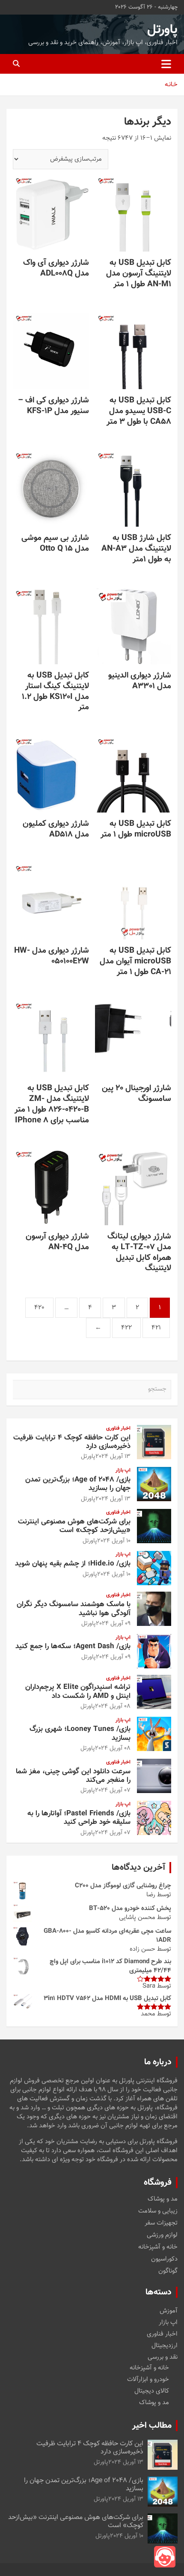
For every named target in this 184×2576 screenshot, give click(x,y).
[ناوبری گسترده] (166, 64)
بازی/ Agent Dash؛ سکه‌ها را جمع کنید (73, 1646)
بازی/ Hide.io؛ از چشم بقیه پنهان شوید (73, 1564)
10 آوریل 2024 (114, 1541)
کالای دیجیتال (152, 2391)
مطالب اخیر (152, 2426)
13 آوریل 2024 (113, 1457)
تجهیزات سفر (161, 2223)
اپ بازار (123, 1471)
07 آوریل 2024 (113, 1790)
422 (126, 1328)
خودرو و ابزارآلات (148, 2380)
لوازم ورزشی (162, 2235)
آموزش (169, 2311)
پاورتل (162, 30)
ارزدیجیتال (165, 2346)
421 (156, 1328)
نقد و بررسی (163, 2357)
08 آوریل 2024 (113, 1706)
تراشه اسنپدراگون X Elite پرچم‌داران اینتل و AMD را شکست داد (78, 1691)
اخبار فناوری (118, 1429)
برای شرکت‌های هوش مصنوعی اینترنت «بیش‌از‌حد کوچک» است (74, 1526)
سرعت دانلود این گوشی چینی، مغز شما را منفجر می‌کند (73, 1776)
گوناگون (168, 2271)
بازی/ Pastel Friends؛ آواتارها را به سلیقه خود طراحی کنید (79, 1818)
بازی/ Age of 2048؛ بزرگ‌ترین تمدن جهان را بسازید (78, 1484)
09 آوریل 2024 (113, 1624)
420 (39, 1308)
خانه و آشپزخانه (158, 2247)
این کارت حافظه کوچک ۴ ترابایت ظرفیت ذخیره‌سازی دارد (72, 1442)
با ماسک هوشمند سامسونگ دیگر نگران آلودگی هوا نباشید (74, 1609)
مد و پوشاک (163, 2199)
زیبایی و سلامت (158, 2211)
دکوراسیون (164, 2259)
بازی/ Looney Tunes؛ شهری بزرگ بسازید (80, 1733)
